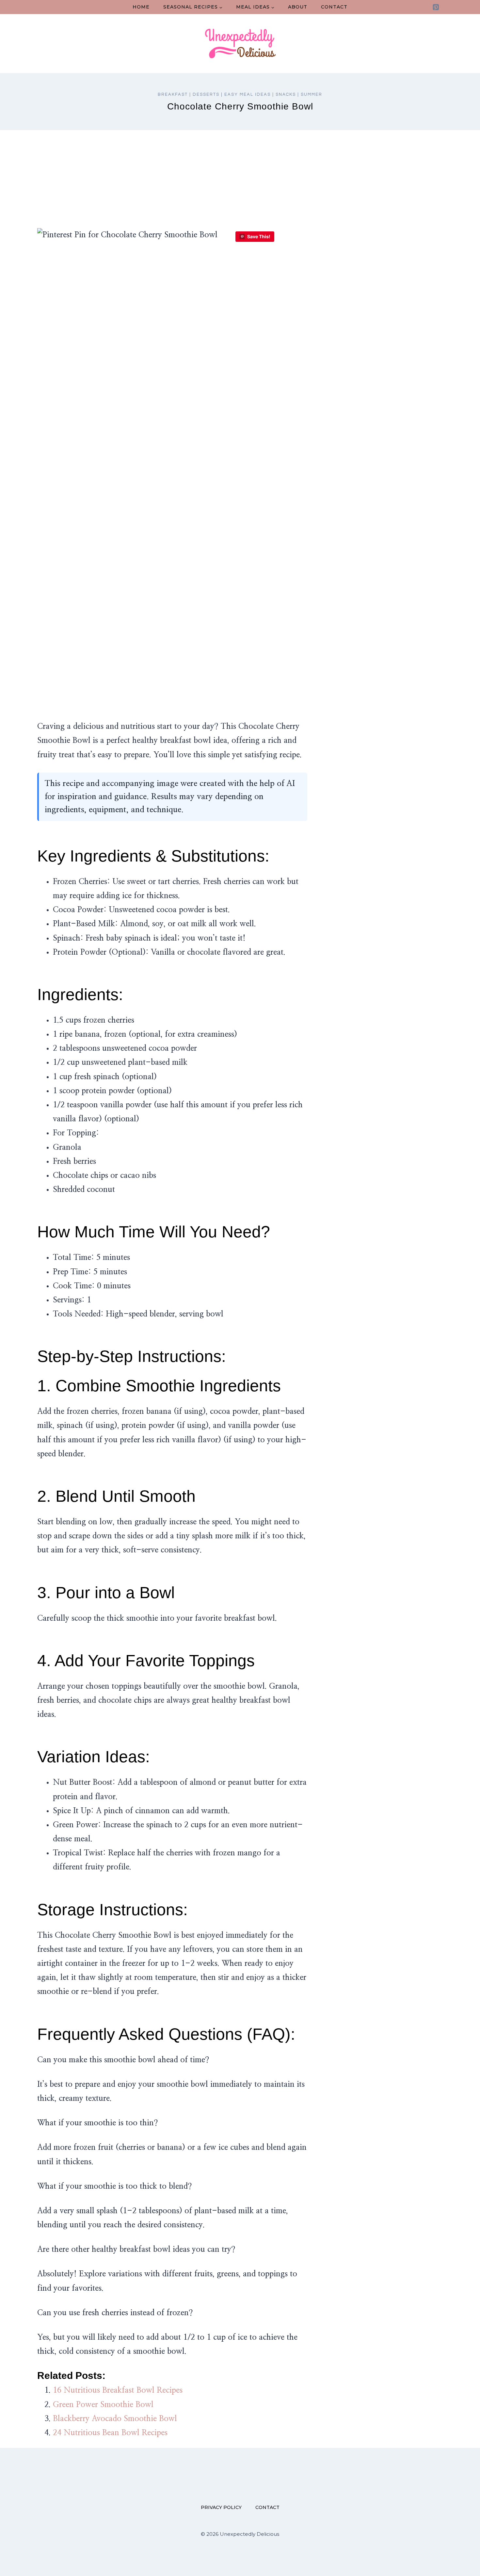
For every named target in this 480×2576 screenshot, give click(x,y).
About (298, 7)
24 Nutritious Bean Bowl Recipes (110, 2433)
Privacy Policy (221, 2507)
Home (141, 7)
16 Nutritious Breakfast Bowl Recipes (118, 2390)
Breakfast (173, 94)
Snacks (286, 94)
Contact (334, 7)
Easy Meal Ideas (248, 94)
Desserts (206, 94)
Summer (312, 94)
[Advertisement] (240, 179)
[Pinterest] (436, 7)
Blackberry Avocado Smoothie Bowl (115, 2419)
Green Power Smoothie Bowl (103, 2405)
